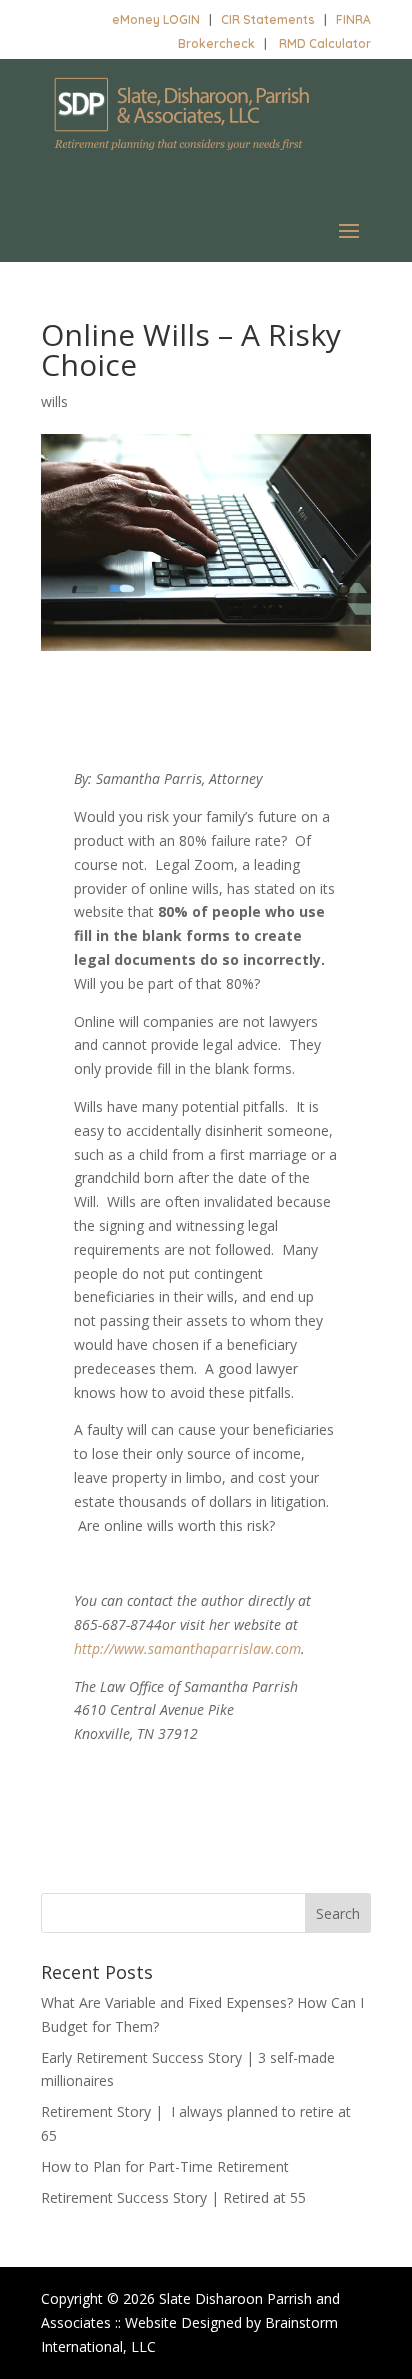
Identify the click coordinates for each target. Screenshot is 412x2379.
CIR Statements (268, 19)
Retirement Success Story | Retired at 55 (173, 2197)
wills (54, 401)
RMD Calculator (325, 43)
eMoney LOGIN (156, 19)
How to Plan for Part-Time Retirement (165, 2166)
